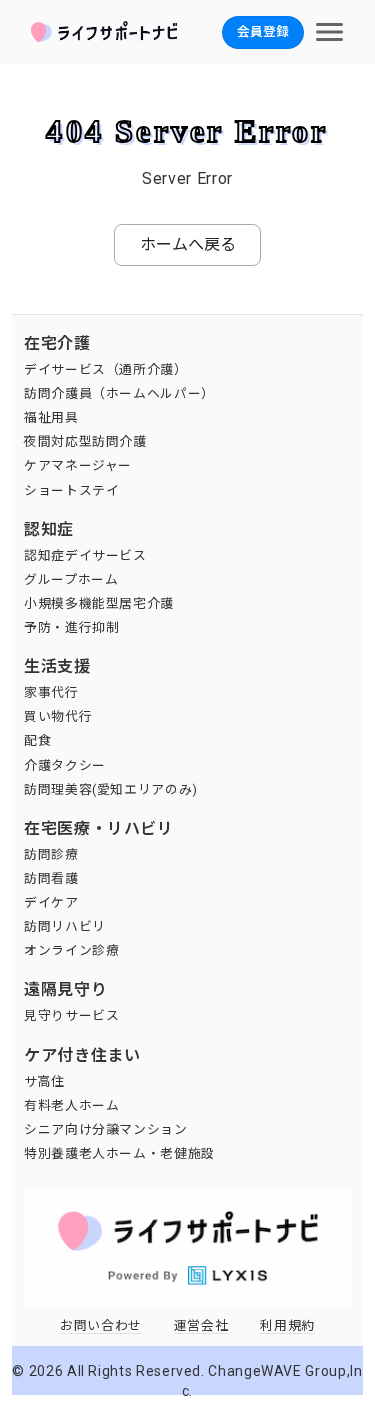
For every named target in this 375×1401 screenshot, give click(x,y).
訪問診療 (51, 854)
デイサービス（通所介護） (106, 369)
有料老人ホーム (71, 1105)
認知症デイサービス (85, 555)
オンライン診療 (71, 950)
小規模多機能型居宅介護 (99, 603)
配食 (37, 740)
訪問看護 (51, 878)
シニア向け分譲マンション (106, 1129)
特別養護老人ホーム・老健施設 (119, 1153)
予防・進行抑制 (71, 627)
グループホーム (71, 579)
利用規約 (287, 1325)
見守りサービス (71, 1015)
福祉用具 (51, 417)
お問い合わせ (101, 1325)
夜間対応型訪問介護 (85, 441)
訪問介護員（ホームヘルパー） (119, 393)
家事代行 (51, 692)
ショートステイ (71, 490)
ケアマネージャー (78, 465)
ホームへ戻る (188, 244)
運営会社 (201, 1325)
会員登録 (263, 31)
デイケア (51, 902)
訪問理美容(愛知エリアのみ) (111, 789)
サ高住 (44, 1081)
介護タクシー (65, 765)
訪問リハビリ (65, 926)
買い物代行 (58, 716)
